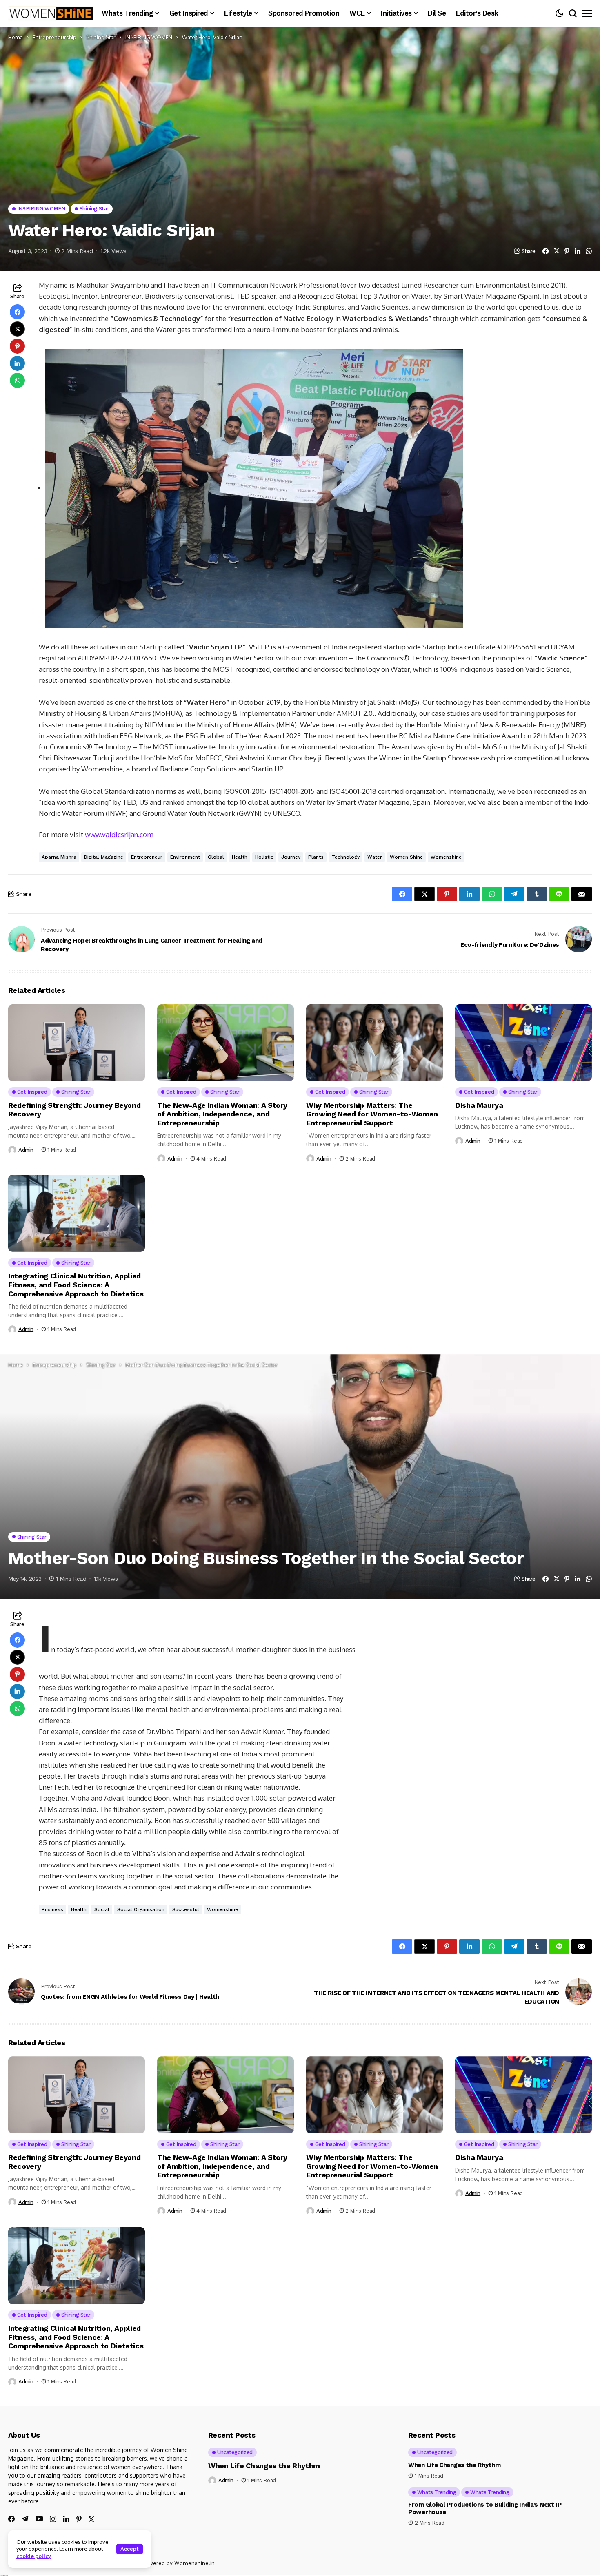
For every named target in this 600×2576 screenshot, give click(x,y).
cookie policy (34, 2556)
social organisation (141, 1909)
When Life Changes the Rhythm (264, 2466)
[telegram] (25, 2519)
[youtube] (39, 2519)
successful (186, 1909)
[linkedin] (66, 2519)
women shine (406, 857)
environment (185, 857)
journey (291, 857)
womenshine (446, 857)
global (216, 857)
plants (316, 857)
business (52, 1909)
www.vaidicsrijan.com (119, 834)
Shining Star (101, 37)
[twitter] (91, 2519)
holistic (264, 857)
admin (26, 1150)
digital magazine (104, 857)
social (102, 1909)
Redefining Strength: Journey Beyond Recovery (74, 1110)
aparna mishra (59, 857)
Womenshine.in (194, 2563)
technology (346, 857)
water (375, 857)
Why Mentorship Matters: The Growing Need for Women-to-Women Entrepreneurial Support (372, 1114)
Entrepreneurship (54, 37)
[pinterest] (79, 2519)
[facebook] (11, 2519)
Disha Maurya (479, 1105)
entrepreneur (147, 857)
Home (16, 37)
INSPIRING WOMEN (149, 37)
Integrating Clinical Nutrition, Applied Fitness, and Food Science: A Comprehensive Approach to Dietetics (76, 1285)
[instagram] (53, 2519)
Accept (130, 2549)
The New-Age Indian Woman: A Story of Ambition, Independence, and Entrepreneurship (222, 1114)
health (240, 857)
